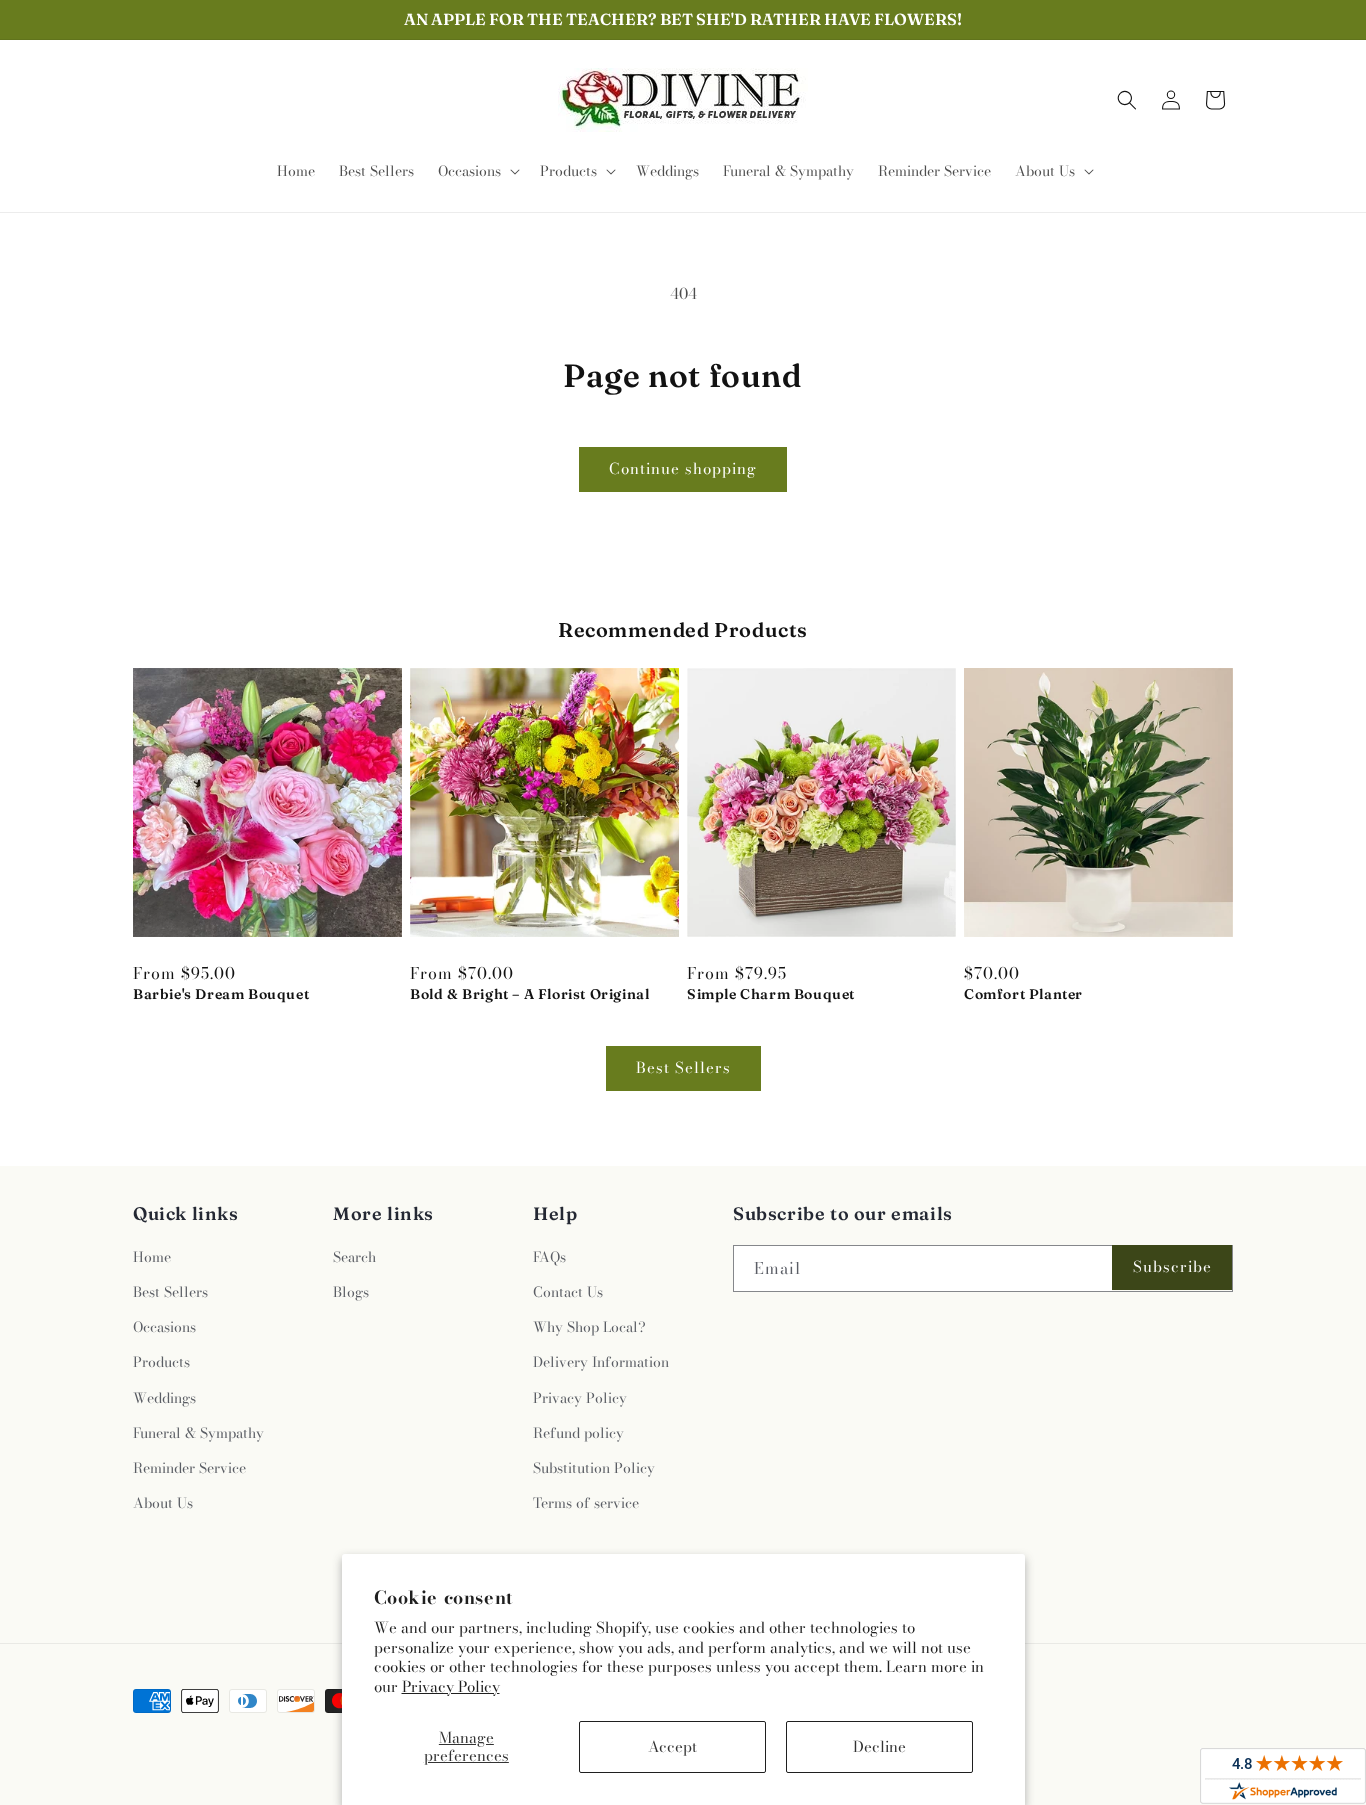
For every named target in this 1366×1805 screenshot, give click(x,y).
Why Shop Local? (589, 1327)
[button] (477, 171)
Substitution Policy (594, 1468)
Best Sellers (683, 1067)
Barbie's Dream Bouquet (221, 994)
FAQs (549, 1257)
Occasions (164, 1327)
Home (152, 1257)
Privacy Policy (451, 1686)
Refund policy (578, 1433)
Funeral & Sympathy (198, 1433)
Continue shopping (683, 468)
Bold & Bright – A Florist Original (529, 994)
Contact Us (568, 1292)
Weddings (164, 1398)
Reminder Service (189, 1468)
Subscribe (1172, 1266)
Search (354, 1257)
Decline (879, 1746)
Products (161, 1362)
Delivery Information (601, 1362)
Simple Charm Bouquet (771, 994)
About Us (163, 1503)
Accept (672, 1746)
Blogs (351, 1292)
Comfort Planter (1023, 994)
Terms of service (586, 1503)
